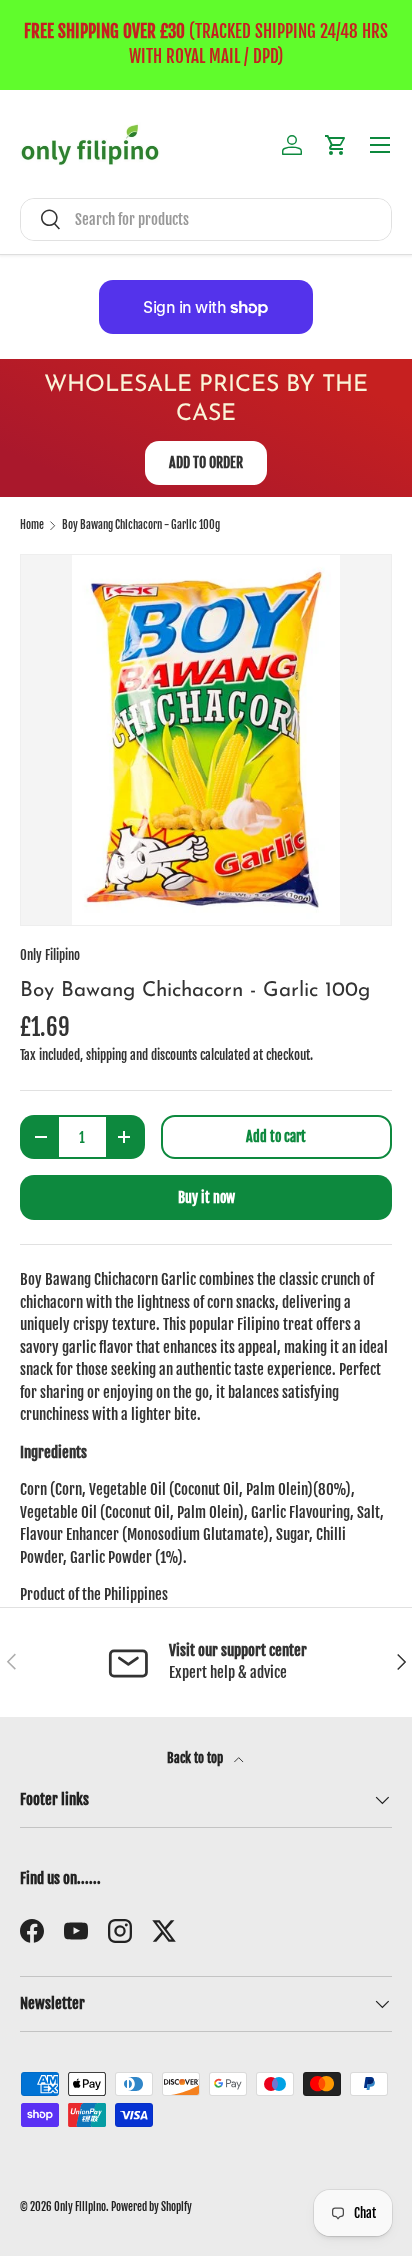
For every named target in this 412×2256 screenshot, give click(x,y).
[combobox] (206, 219)
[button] (336, 145)
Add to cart (276, 1136)
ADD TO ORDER (206, 462)
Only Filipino (50, 955)
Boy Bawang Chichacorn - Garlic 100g (141, 525)
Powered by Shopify (151, 2207)
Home (32, 525)
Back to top (196, 1758)
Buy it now (206, 1197)
